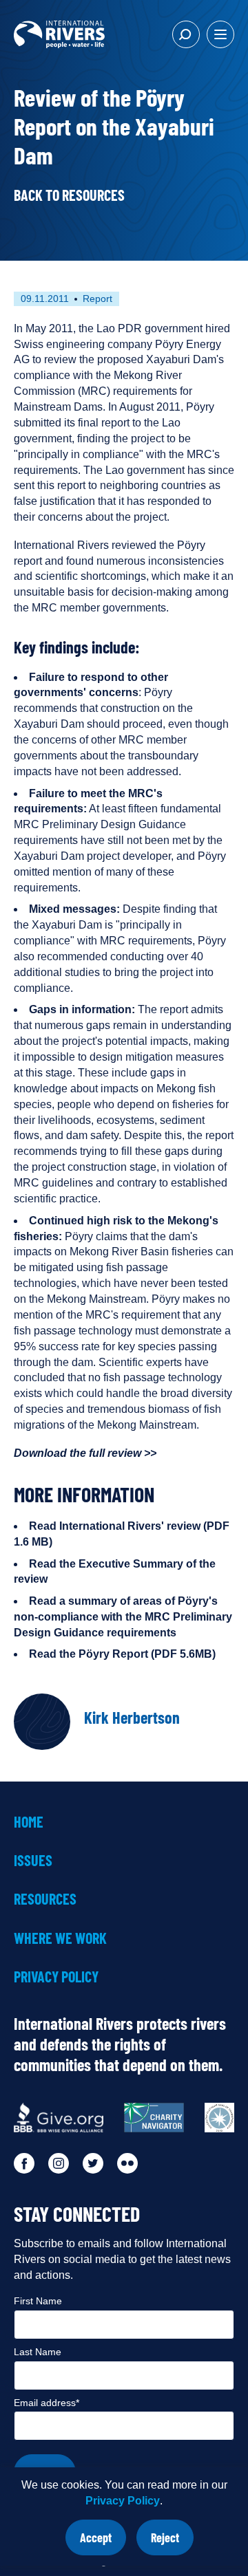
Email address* (46, 2403)
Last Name (38, 2352)
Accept (103, 2543)
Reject (172, 2543)
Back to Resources (69, 195)
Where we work (60, 1938)
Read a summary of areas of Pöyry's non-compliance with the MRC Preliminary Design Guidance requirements (123, 1617)
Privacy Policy (123, 2501)
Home (29, 1821)
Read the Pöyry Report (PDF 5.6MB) (122, 1654)
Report (97, 299)
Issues (33, 1860)
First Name (38, 2301)
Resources (45, 1898)
